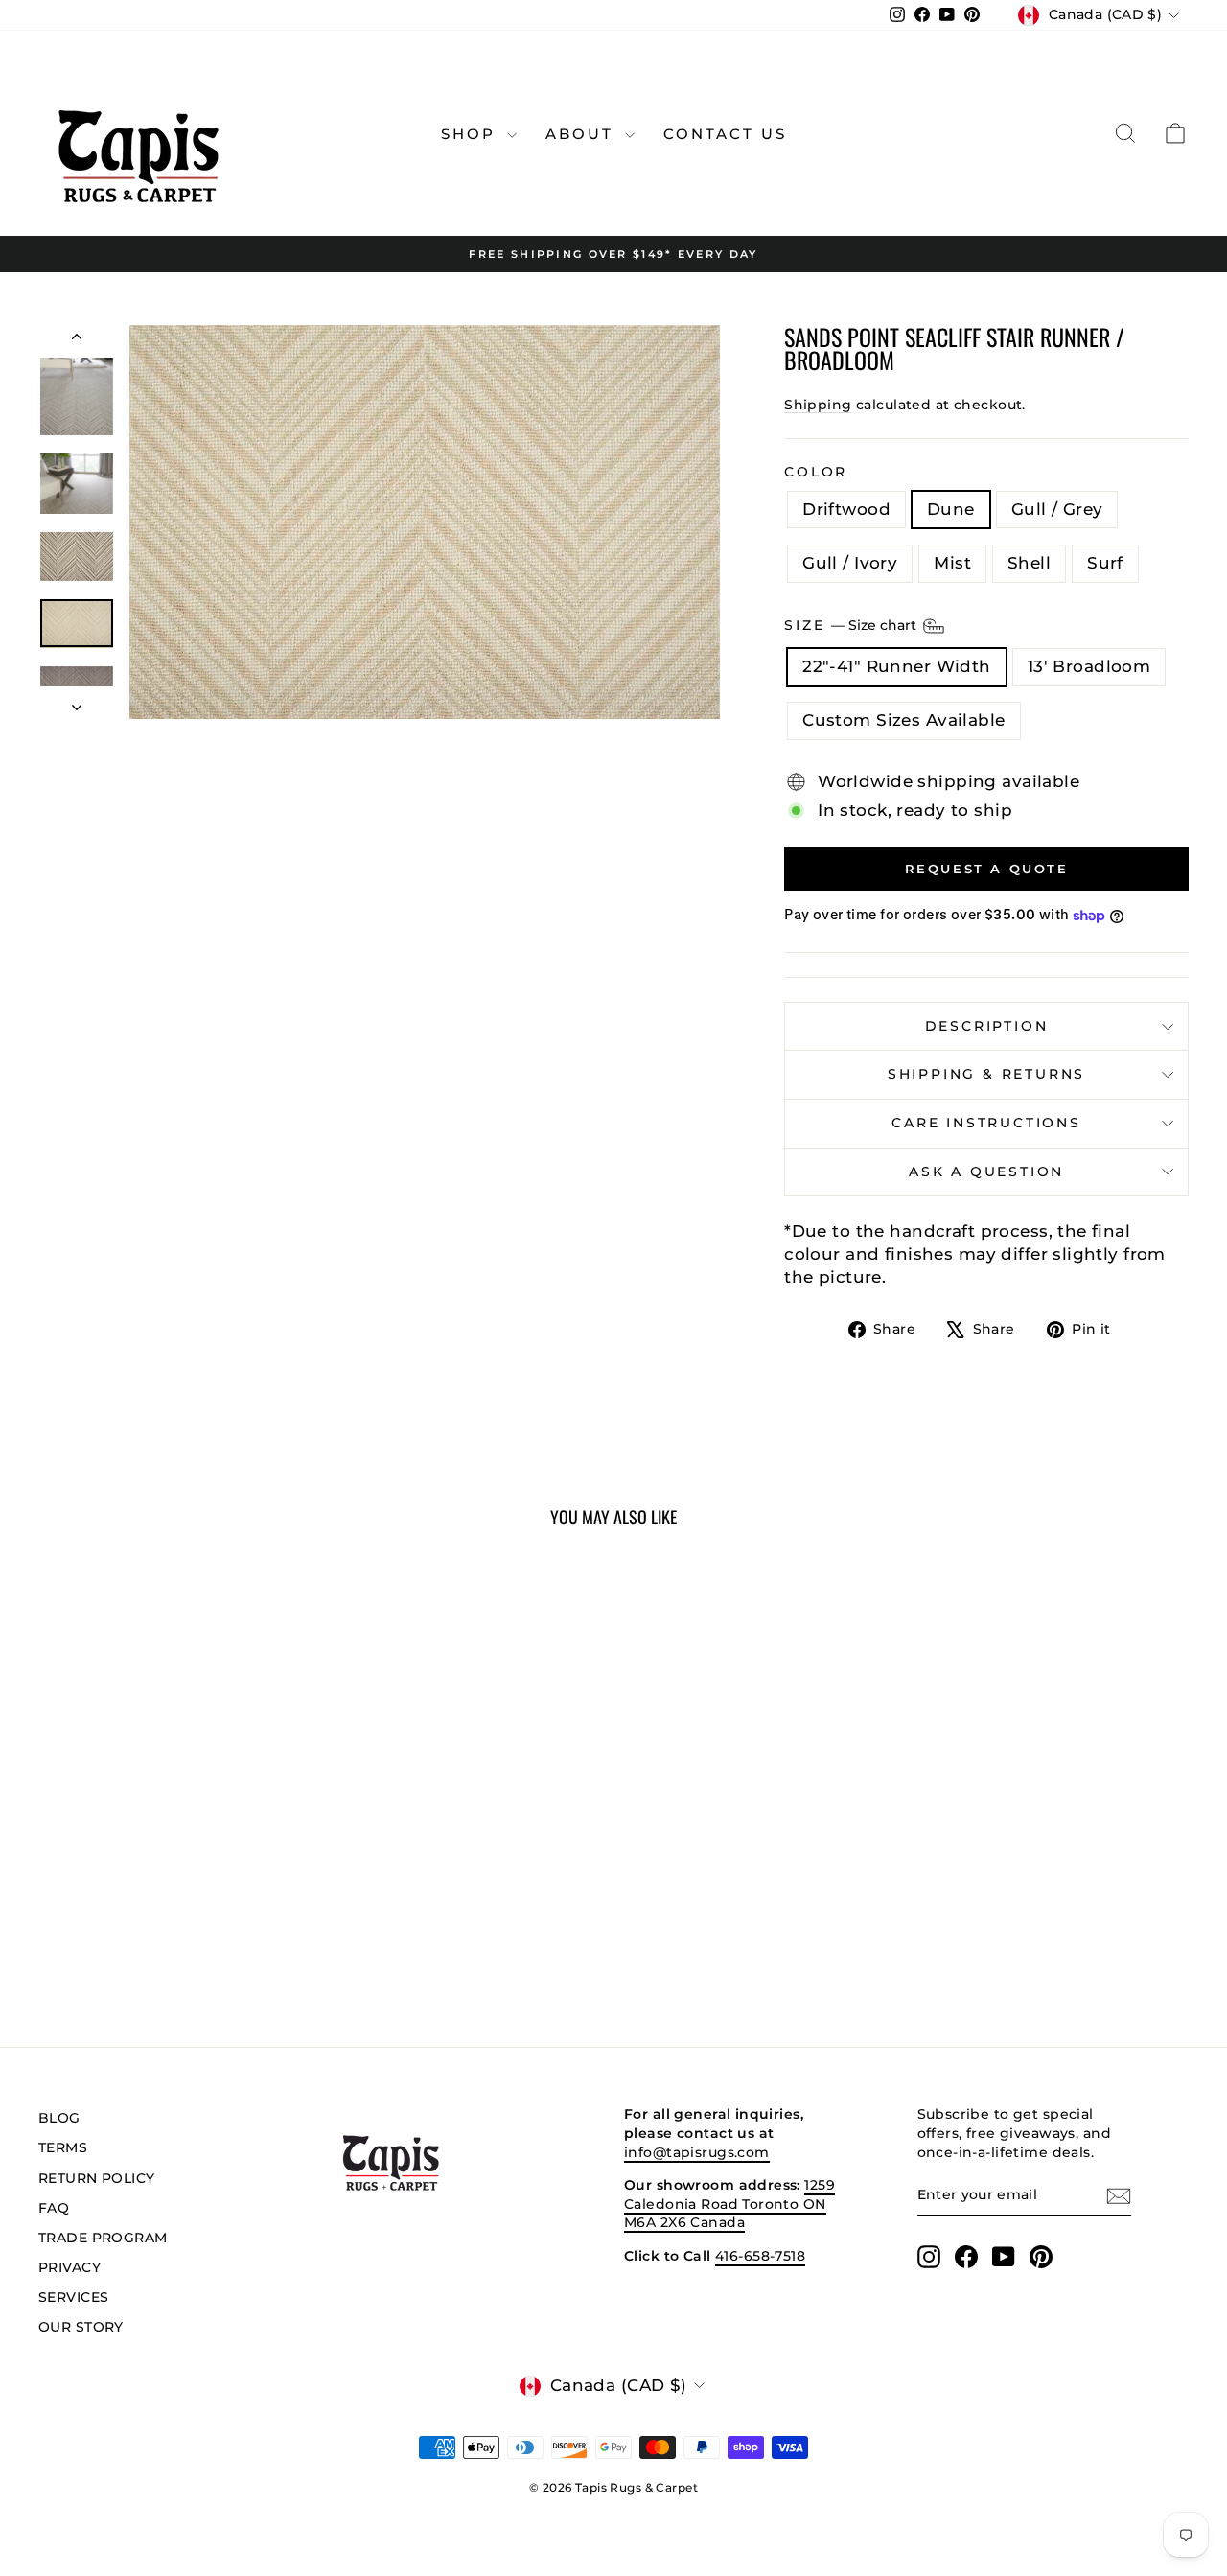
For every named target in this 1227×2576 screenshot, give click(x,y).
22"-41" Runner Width (897, 666)
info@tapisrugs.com (697, 2152)
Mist (952, 563)
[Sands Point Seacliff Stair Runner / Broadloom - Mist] (200, 1933)
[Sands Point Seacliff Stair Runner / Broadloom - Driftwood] (96, 1933)
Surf (1105, 563)
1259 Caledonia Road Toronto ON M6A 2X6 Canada (729, 2204)
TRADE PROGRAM (103, 2238)
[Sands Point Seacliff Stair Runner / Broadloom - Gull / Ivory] (174, 1933)
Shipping (818, 405)
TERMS (63, 2147)
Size (852, 625)
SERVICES (73, 2297)
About (583, 134)
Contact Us (725, 134)
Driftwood (846, 509)
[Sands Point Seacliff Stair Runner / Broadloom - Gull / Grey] (148, 1933)
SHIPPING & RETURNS (986, 1074)
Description (987, 1026)
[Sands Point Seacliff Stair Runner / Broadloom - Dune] (122, 1933)
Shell (1029, 563)
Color (816, 472)
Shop (472, 134)
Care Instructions (986, 1123)
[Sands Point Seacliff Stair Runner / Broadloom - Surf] (252, 1933)
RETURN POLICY (97, 2178)
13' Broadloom (1089, 666)
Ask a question (986, 1172)
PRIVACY (69, 2267)
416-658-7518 (760, 2256)
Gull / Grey (1057, 509)
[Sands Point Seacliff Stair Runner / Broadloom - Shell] (226, 1933)
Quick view (174, 1822)
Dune (951, 509)
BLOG (59, 2118)
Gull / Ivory (850, 563)
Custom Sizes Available (903, 720)
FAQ (54, 2208)
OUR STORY (81, 2327)
